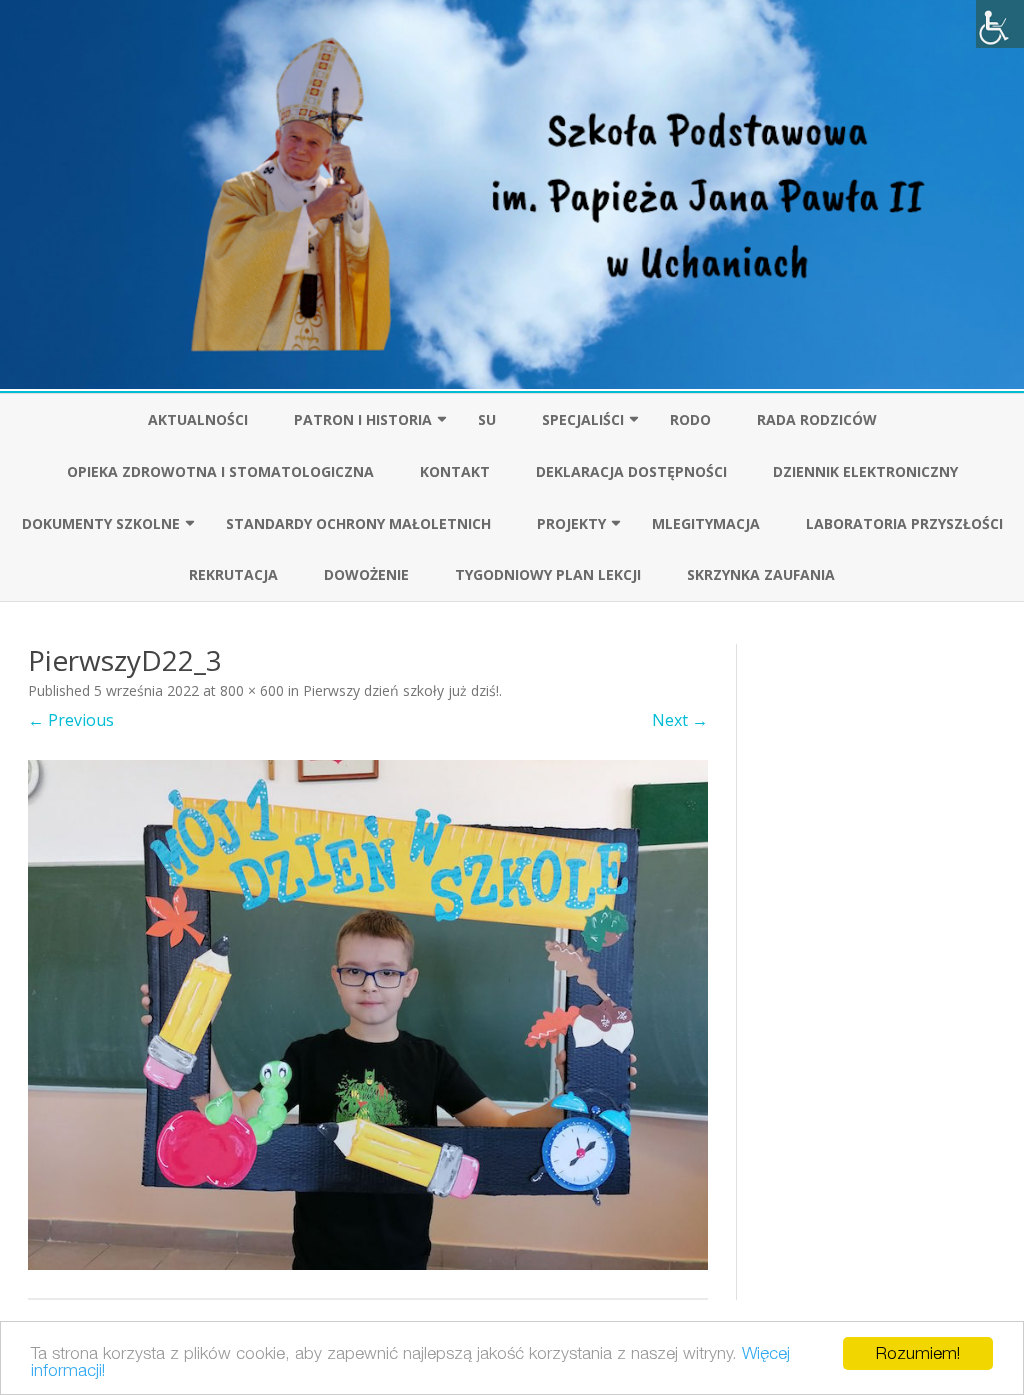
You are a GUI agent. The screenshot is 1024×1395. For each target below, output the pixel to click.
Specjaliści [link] (583, 419)
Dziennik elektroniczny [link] (865, 471)
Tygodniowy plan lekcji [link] (548, 574)
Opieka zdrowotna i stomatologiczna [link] (220, 471)
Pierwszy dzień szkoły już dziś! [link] (401, 690)
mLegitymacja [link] (706, 523)
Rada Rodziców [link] (817, 419)
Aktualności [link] (198, 419)
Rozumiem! (918, 1353)
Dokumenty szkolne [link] (101, 523)
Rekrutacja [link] (233, 574)
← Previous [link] (71, 720)
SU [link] (487, 419)
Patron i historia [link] (363, 419)
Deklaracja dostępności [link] (631, 471)
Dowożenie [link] (366, 574)
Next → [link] (680, 720)
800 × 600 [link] (252, 690)
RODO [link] (690, 419)
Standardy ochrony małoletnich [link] (358, 523)
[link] (1000, 24)
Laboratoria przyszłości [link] (904, 523)
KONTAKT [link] (455, 471)
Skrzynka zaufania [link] (761, 574)
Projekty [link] (571, 523)
